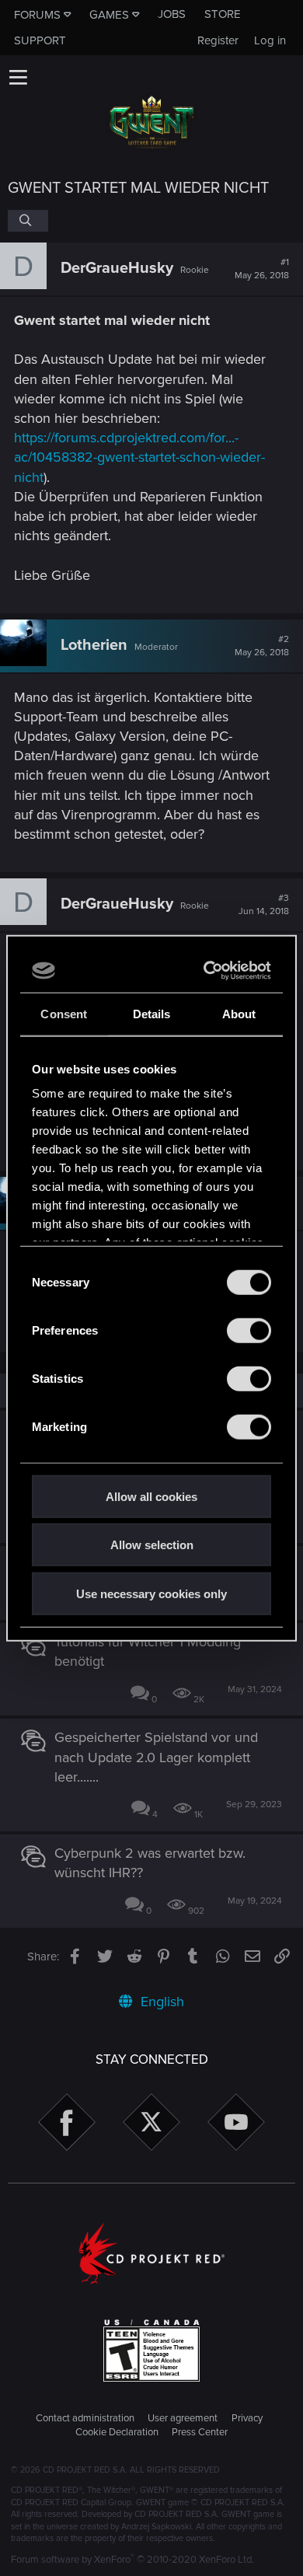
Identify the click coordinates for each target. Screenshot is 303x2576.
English (160, 2002)
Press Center (200, 2432)
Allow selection (152, 1545)
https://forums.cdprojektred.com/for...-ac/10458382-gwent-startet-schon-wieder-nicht (139, 457)
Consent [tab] (64, 1013)
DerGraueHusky (117, 268)
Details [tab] (152, 1013)
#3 (264, 905)
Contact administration (85, 2418)
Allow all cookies (151, 1496)
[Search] (28, 221)
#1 (262, 269)
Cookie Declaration (117, 2432)
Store (223, 14)
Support (40, 40)
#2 (262, 646)
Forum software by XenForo (132, 2560)
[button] (18, 77)
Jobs (172, 14)
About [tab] (239, 1013)
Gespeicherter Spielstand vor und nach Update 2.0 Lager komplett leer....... (156, 1757)
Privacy (247, 2418)
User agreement (183, 2418)
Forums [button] (37, 15)
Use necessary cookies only (151, 1593)
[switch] (249, 1330)
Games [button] (109, 15)
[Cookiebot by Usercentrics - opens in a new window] (207, 971)
